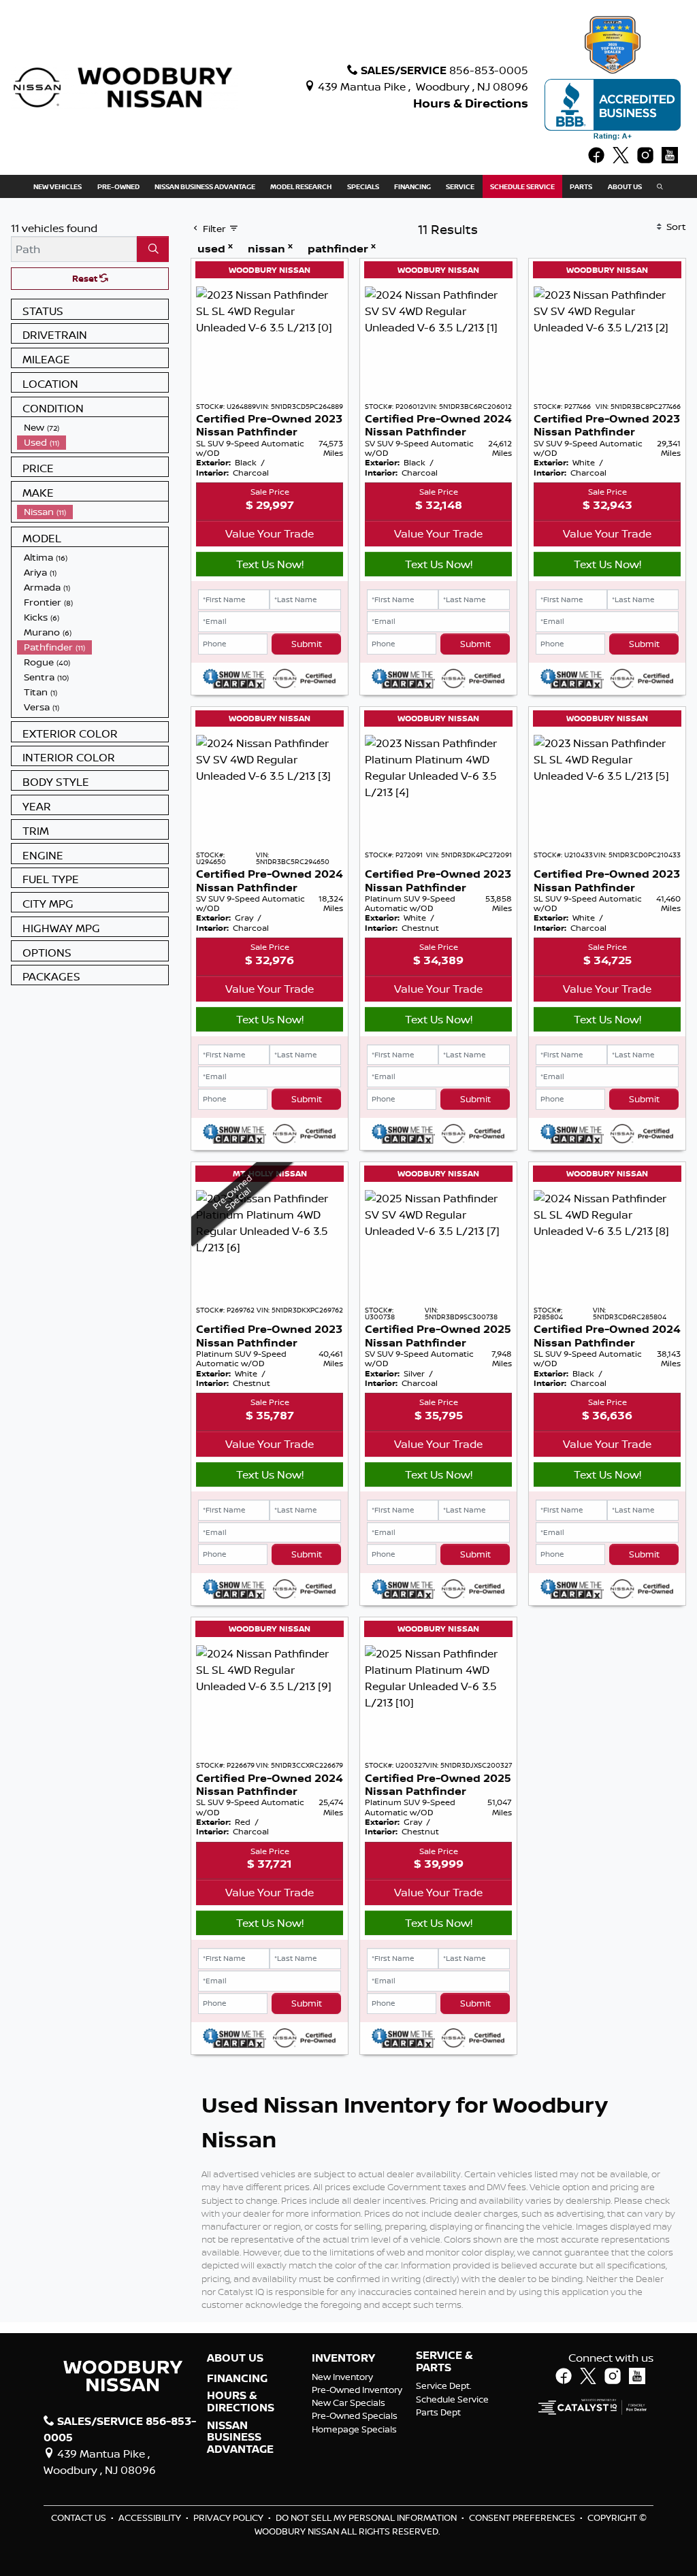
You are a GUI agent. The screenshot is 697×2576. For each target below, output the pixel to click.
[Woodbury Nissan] (125, 86)
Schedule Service (452, 2399)
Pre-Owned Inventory (357, 2390)
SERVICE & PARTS (444, 2361)
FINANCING (237, 2379)
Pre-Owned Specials (355, 2415)
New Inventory (342, 2377)
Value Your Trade (270, 533)
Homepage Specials (354, 2429)
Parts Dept (438, 2412)
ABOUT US (235, 2358)
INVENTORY (343, 2358)
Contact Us (80, 2517)
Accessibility (151, 2517)
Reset (86, 278)
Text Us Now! (270, 564)
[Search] (153, 249)
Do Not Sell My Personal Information (367, 2517)
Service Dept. (444, 2385)
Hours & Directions (471, 103)
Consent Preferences (522, 2517)
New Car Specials (348, 2402)
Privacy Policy (229, 2517)
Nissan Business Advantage (240, 2438)
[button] (58, 186)
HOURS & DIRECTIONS (241, 2401)
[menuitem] (93, 427)
